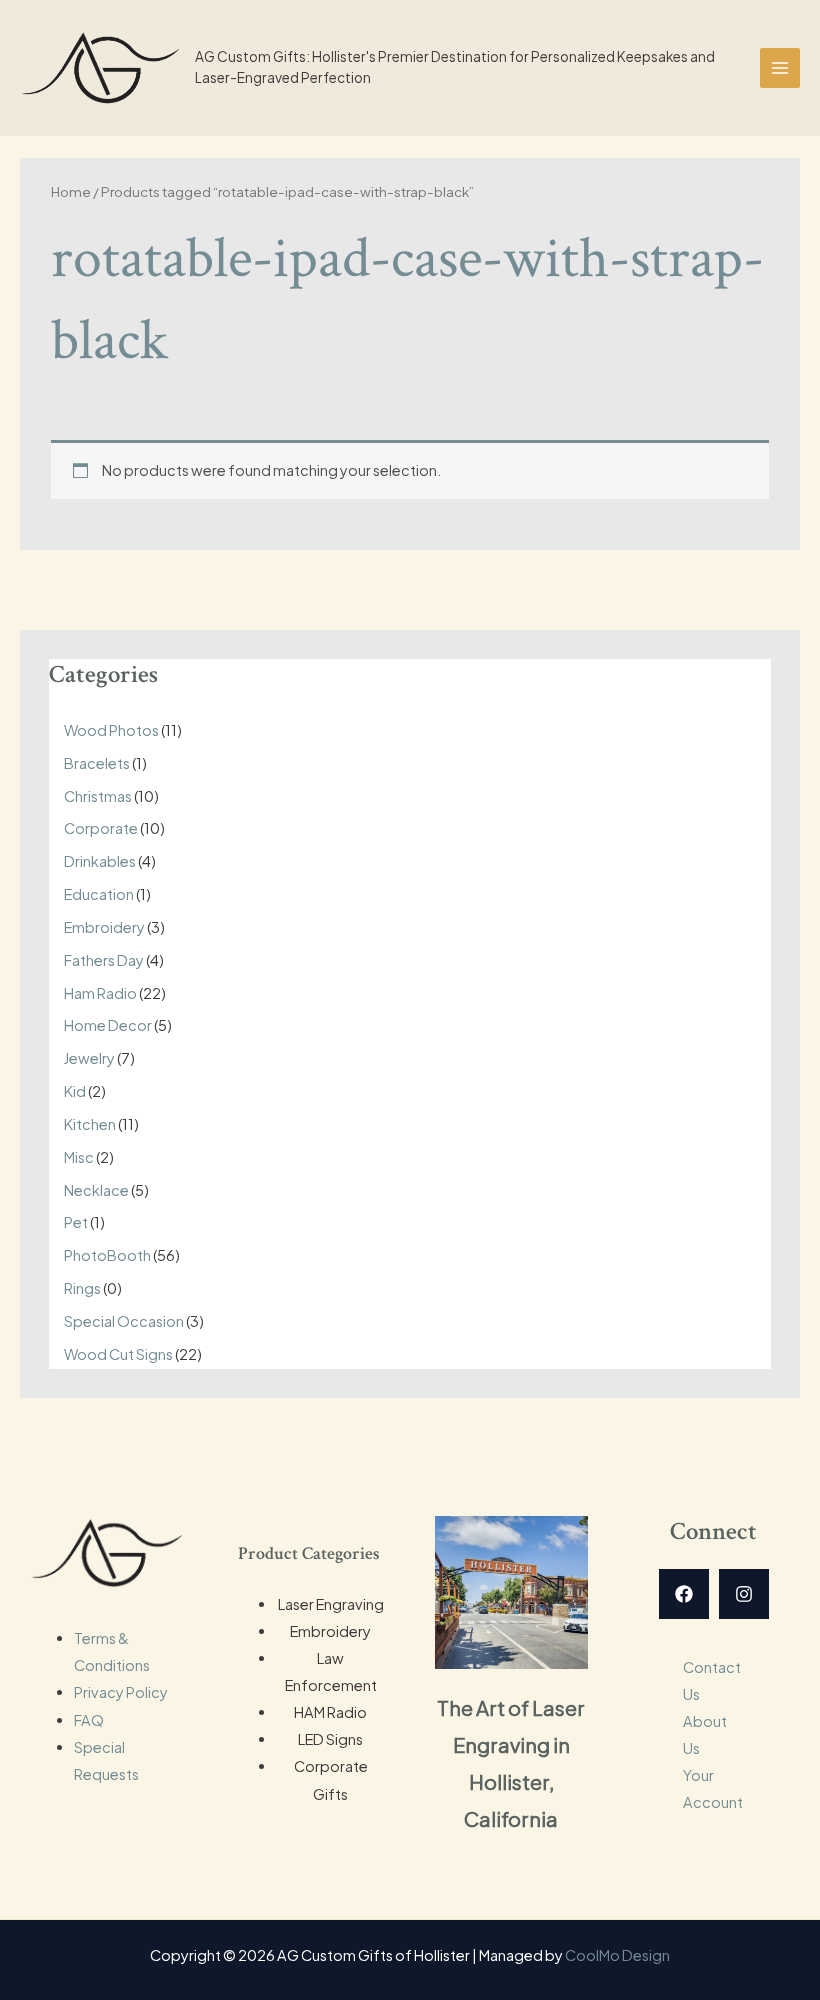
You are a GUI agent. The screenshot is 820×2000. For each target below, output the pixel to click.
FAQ (89, 1720)
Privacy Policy (121, 1692)
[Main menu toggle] (780, 68)
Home (71, 191)
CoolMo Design (617, 1955)
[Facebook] (684, 1594)
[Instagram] (744, 1594)
